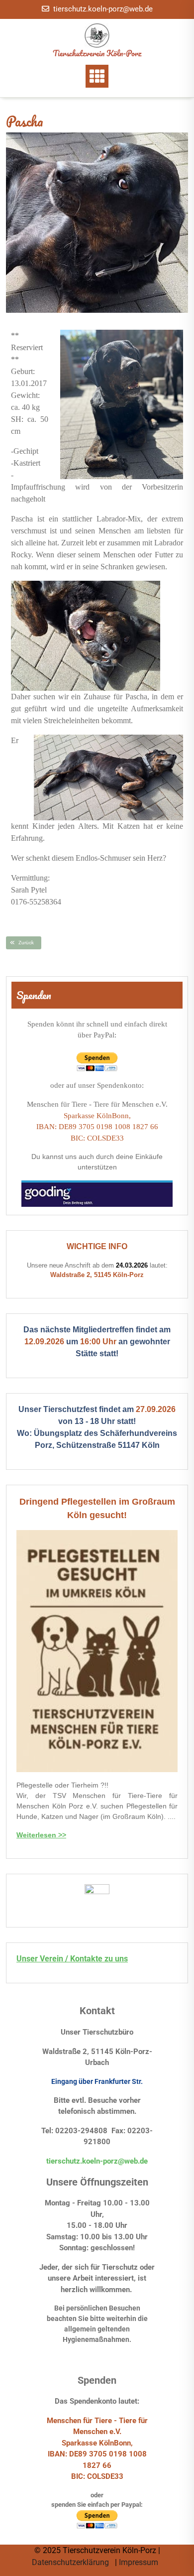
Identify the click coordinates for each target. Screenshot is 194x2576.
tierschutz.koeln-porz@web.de (103, 9)
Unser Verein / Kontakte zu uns (72, 1959)
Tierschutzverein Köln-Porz (97, 53)
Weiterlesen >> (41, 1835)
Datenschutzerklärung (71, 2562)
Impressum (140, 2562)
